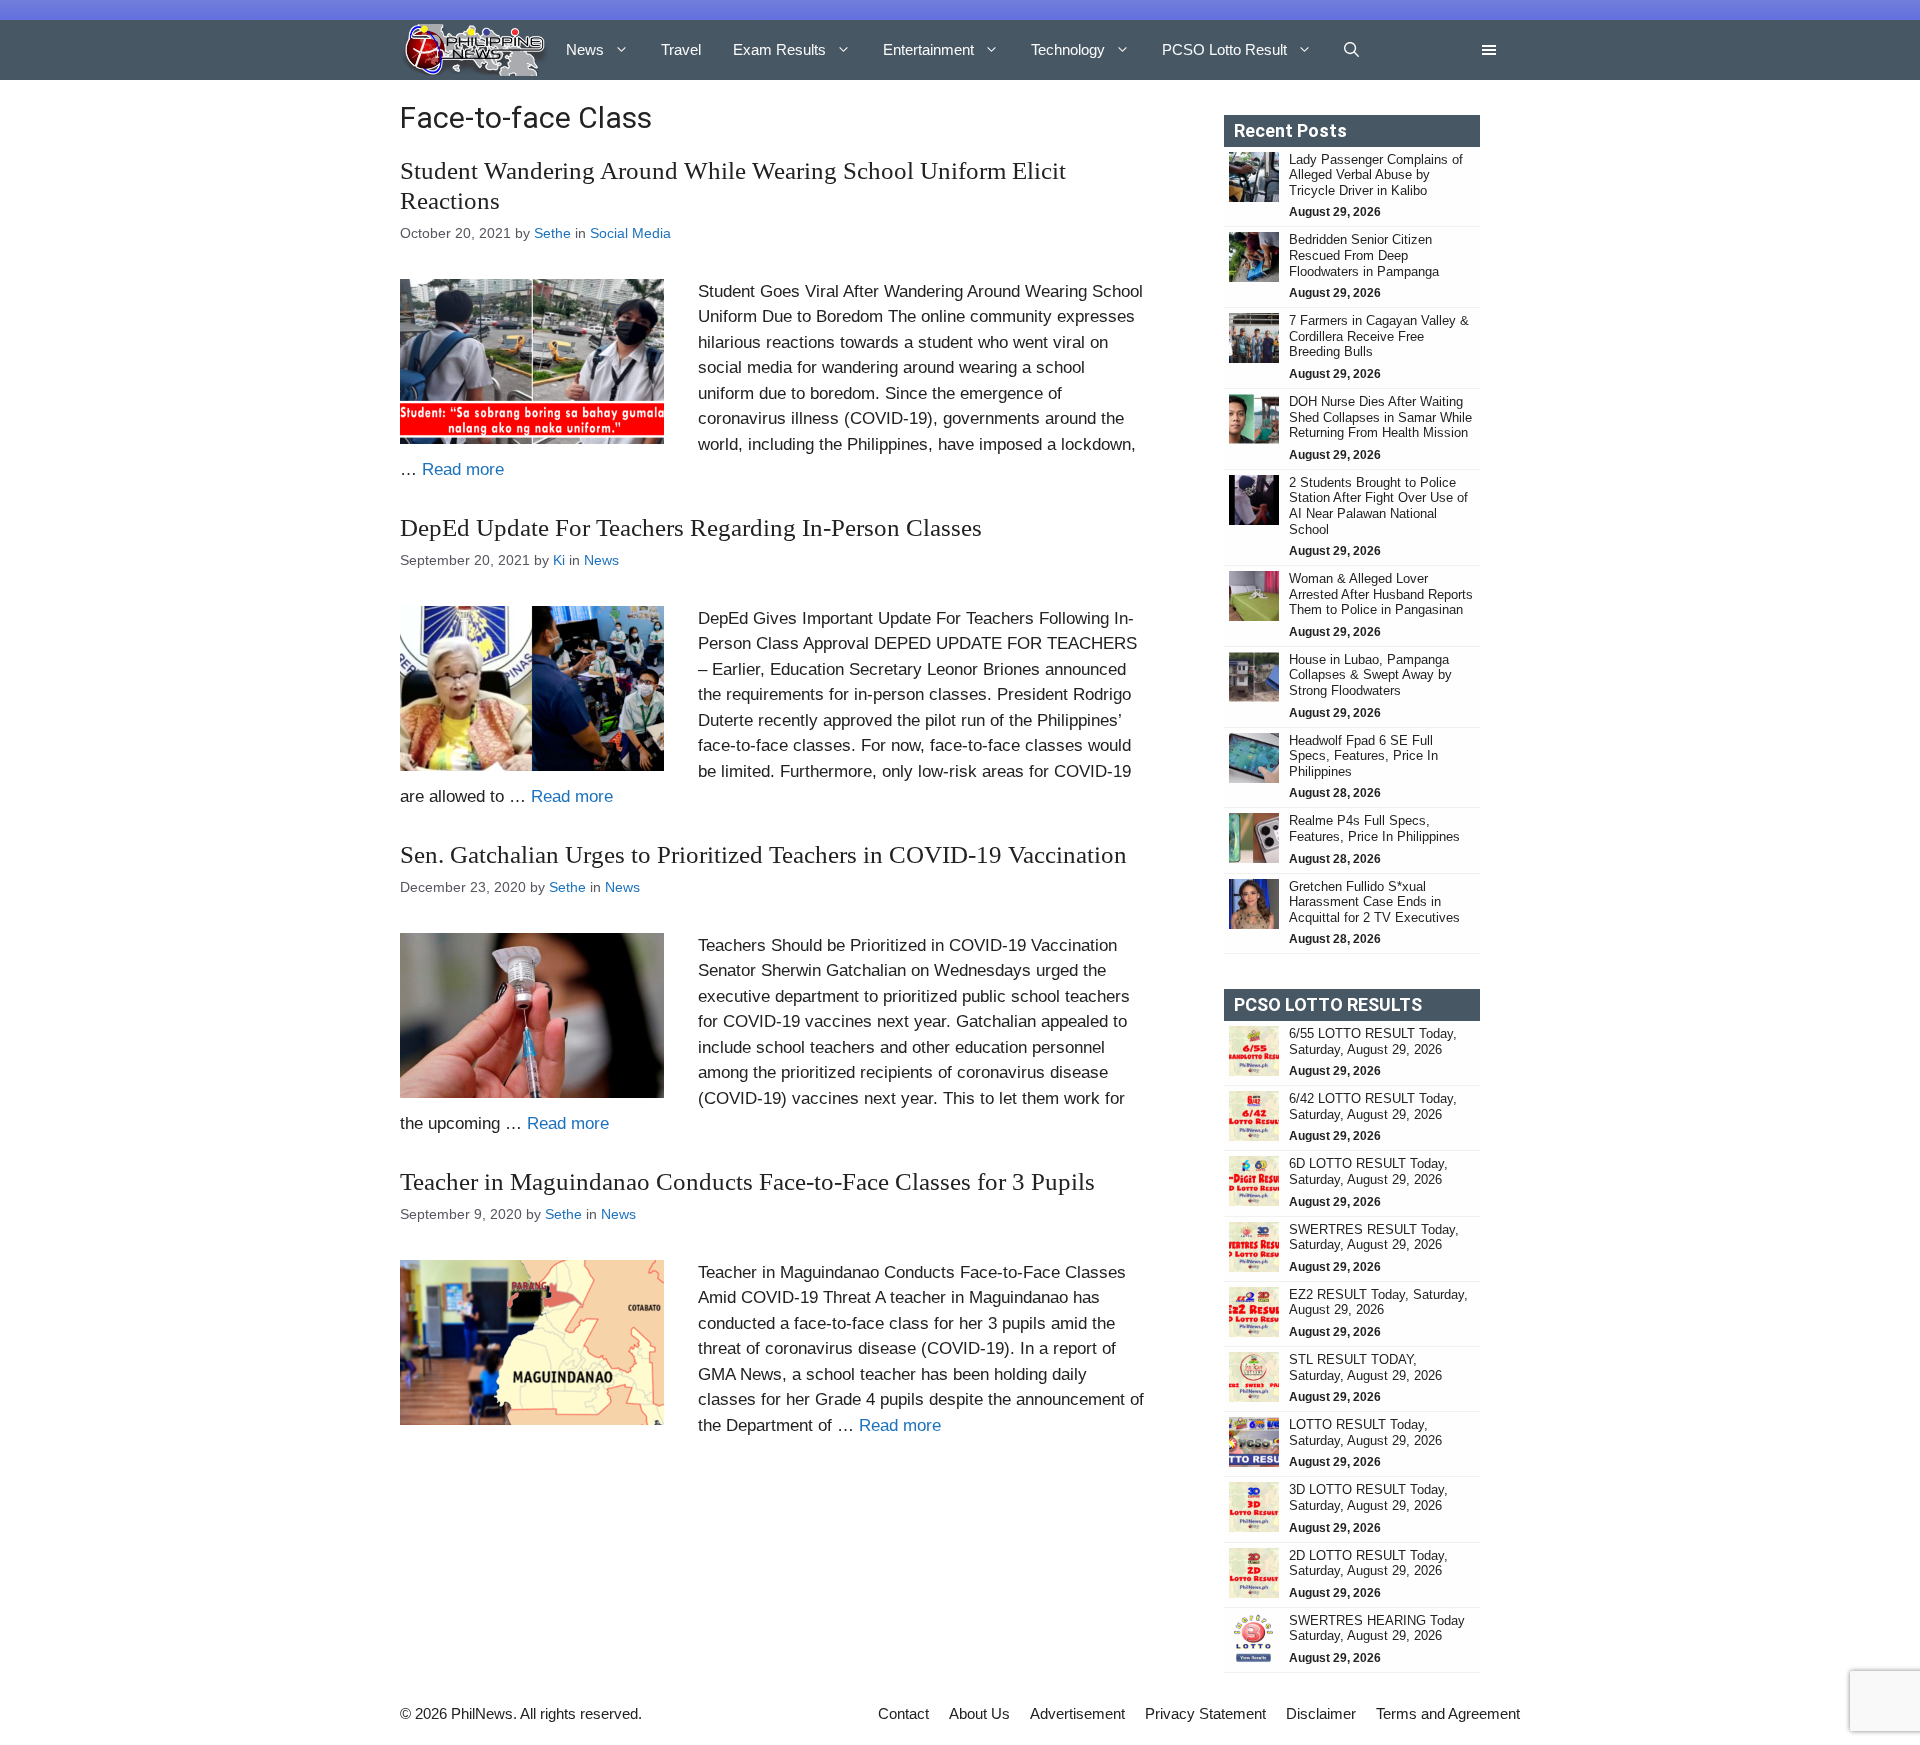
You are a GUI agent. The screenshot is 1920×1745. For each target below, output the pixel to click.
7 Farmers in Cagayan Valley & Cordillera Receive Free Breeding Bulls (1379, 336)
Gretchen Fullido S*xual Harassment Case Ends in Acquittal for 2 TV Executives (1374, 902)
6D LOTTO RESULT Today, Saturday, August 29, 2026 (1368, 1171)
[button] (1351, 50)
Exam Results (779, 49)
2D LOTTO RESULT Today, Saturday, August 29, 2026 (1368, 1563)
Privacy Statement (1205, 1713)
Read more (463, 469)
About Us (979, 1713)
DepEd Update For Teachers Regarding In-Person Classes (691, 527)
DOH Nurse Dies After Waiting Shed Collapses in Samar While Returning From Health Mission (1380, 417)
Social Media (630, 233)
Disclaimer (1321, 1713)
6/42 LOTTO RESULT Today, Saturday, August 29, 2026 (1373, 1106)
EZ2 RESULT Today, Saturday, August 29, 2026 (1378, 1302)
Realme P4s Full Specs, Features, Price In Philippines (1374, 828)
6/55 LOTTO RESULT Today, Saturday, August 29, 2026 (1373, 1041)
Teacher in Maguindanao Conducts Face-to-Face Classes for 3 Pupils (747, 1181)
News (585, 49)
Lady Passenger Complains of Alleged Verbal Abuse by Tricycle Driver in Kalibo (1376, 175)
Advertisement (1077, 1713)
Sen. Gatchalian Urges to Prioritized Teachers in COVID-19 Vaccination (763, 854)
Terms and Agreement (1448, 1713)
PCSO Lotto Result (1224, 49)
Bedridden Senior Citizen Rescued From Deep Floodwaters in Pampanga (1366, 255)
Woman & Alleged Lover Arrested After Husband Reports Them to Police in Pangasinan (1381, 594)
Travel (681, 49)
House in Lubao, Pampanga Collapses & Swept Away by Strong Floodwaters (1370, 675)
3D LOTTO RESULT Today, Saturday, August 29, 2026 (1368, 1497)
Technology (1068, 49)
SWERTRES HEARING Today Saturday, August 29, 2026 (1377, 1628)
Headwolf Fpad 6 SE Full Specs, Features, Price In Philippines (1363, 756)
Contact (903, 1713)
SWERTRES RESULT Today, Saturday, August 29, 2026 (1374, 1237)
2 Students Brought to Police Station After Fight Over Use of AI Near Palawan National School (1378, 506)
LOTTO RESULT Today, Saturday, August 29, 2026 (1365, 1432)
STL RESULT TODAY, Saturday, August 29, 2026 (1365, 1367)
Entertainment (928, 49)
